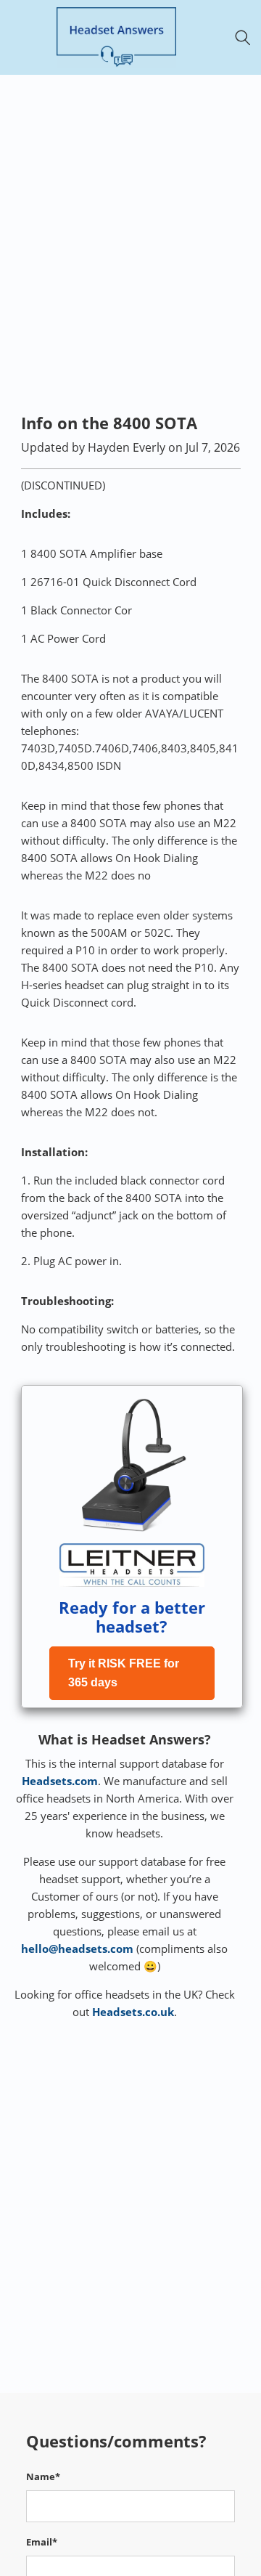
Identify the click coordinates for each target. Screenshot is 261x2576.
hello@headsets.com (77, 1949)
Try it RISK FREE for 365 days (124, 1673)
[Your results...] (247, 37)
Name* (43, 2477)
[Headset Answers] (116, 37)
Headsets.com (60, 1781)
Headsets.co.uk (133, 2012)
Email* (42, 2542)
